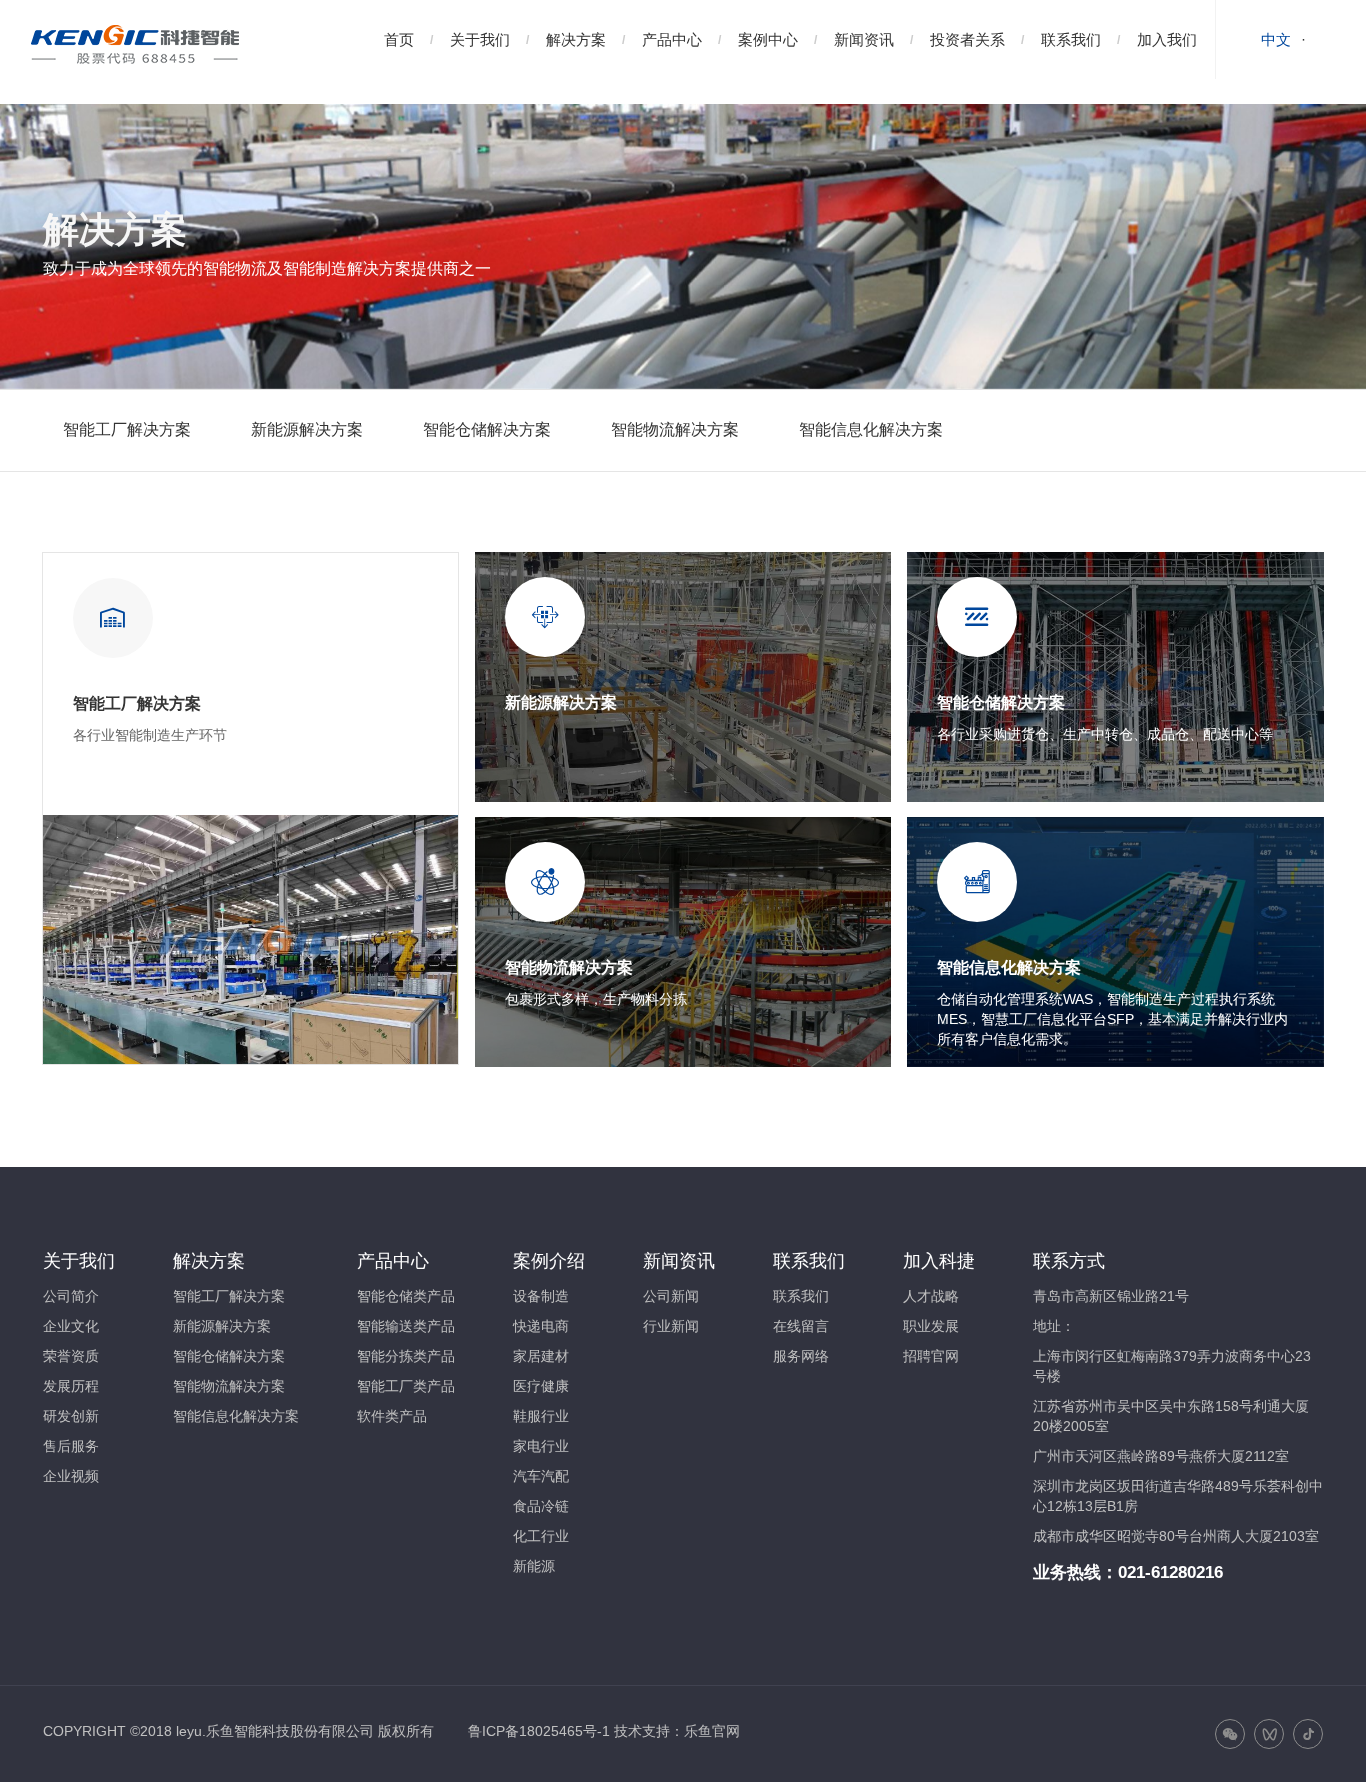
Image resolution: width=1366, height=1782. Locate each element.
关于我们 (480, 39)
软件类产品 (392, 1416)
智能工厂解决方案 (127, 429)
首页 (399, 39)
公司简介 (71, 1296)
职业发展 (931, 1326)
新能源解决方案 (307, 429)
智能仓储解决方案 (487, 429)
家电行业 (541, 1446)
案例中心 (768, 39)
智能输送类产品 (406, 1326)
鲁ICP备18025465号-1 (539, 1731)
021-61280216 (1170, 1572)
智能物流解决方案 (675, 429)
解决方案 (576, 39)
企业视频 (71, 1476)
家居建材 (541, 1356)
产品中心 (672, 39)
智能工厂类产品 (406, 1386)
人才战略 (931, 1296)
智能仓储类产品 (406, 1296)
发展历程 (71, 1386)
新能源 (534, 1566)
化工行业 (541, 1536)
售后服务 (71, 1446)
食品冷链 (541, 1506)
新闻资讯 (864, 39)
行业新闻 (671, 1326)
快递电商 (541, 1326)
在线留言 (801, 1326)
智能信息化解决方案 (871, 429)
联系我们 (1071, 39)
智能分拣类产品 (406, 1356)
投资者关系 (967, 39)
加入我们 (1167, 39)
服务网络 (801, 1356)
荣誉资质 (71, 1356)
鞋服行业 (541, 1416)
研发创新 (71, 1416)
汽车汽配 (541, 1476)
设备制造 (541, 1296)
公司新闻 (671, 1296)
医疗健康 (541, 1386)
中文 (1276, 39)
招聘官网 (931, 1356)
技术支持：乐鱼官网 (677, 1731)
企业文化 (71, 1326)
